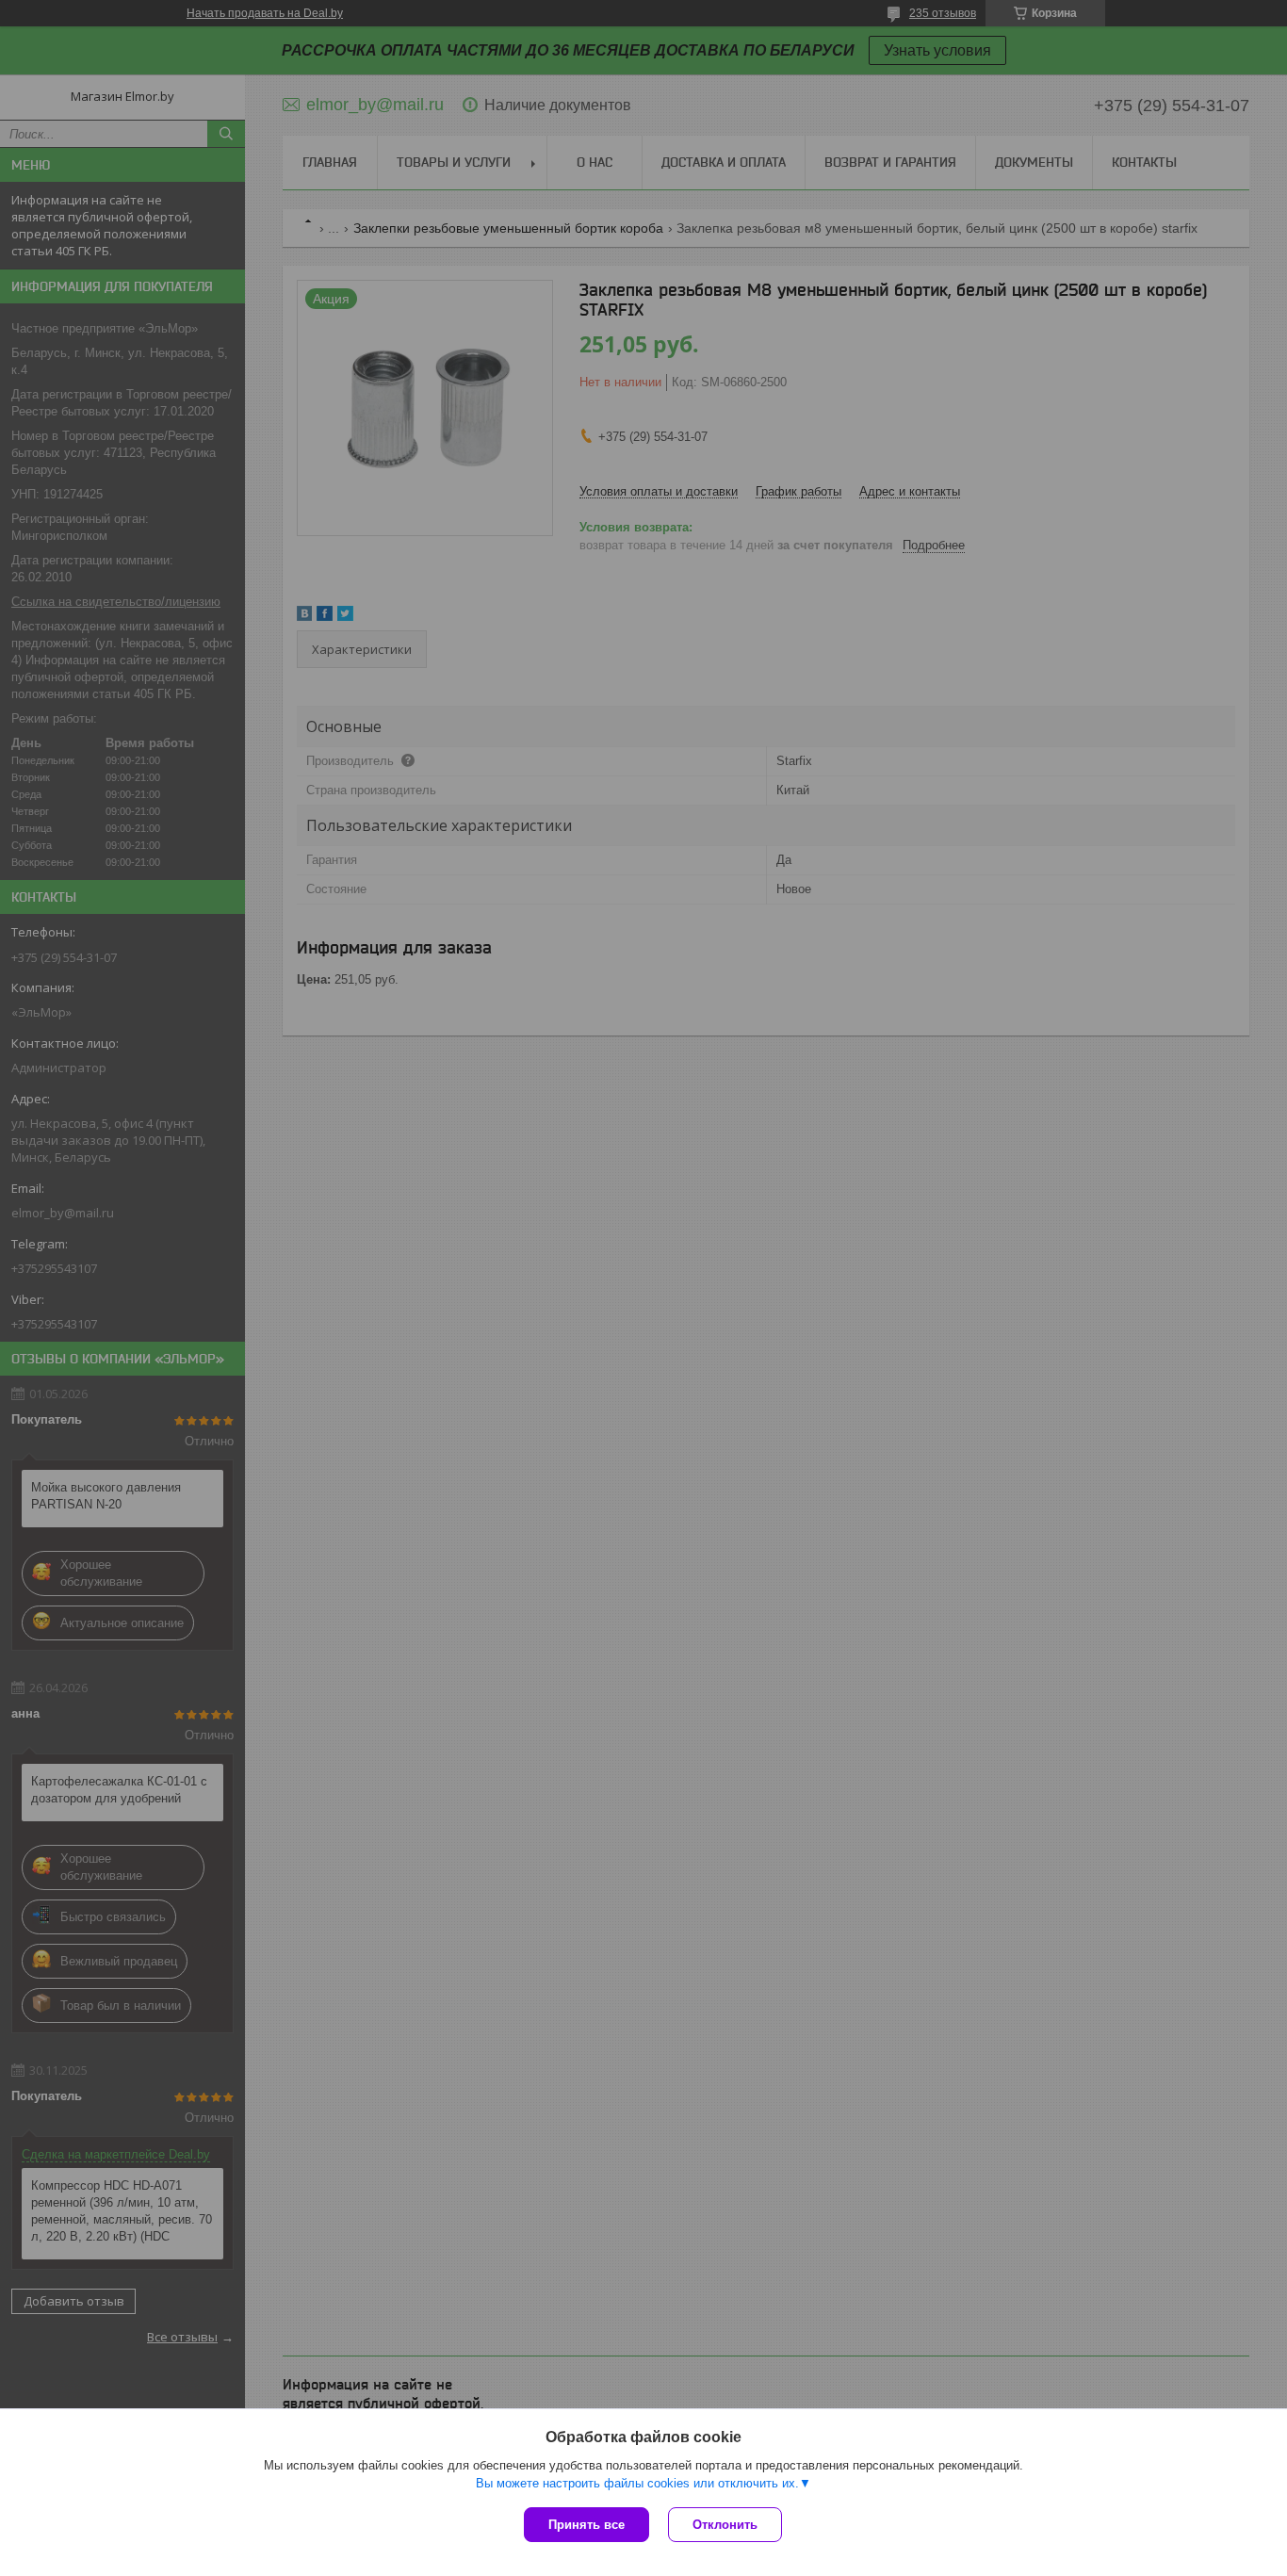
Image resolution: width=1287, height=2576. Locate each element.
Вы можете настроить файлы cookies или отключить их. (637, 2483)
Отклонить (725, 2525)
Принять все (586, 2525)
